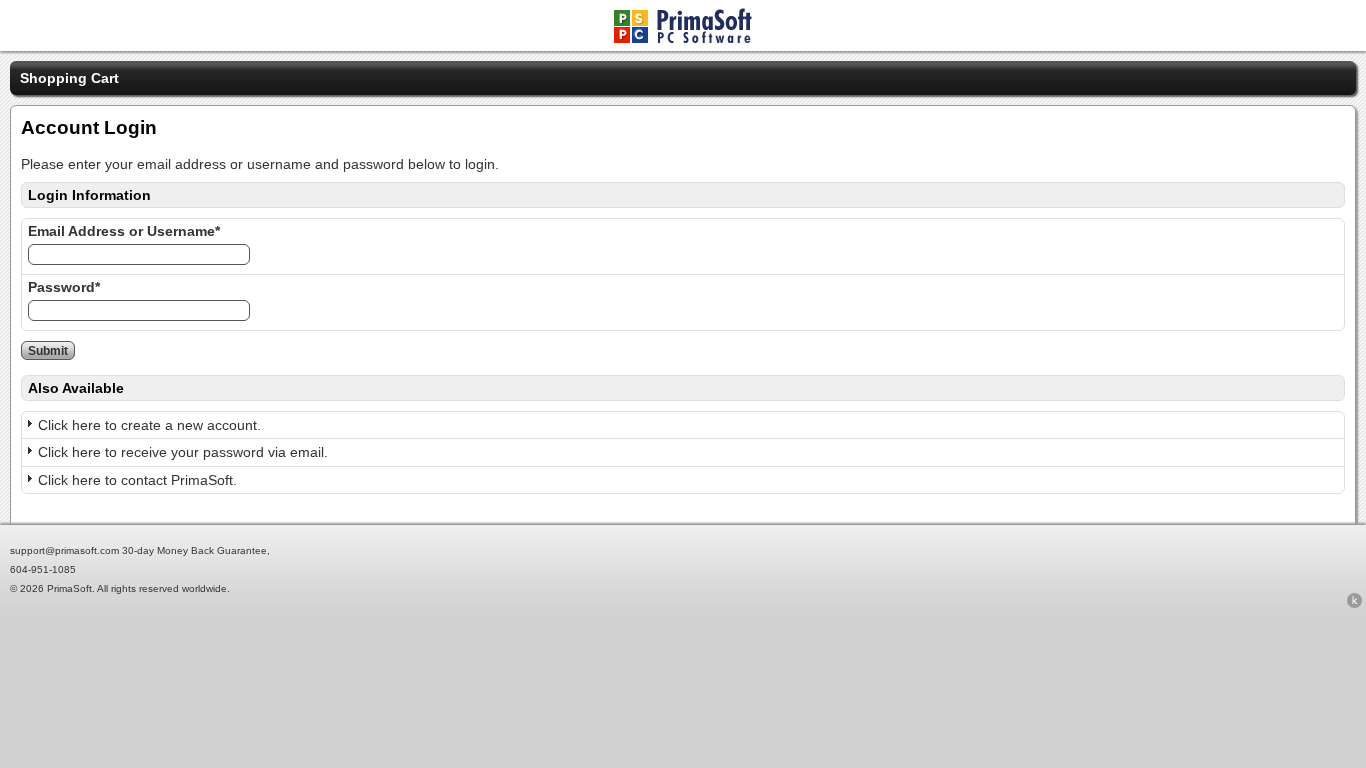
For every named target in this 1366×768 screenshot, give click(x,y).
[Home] (683, 38)
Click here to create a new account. (149, 425)
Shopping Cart (69, 78)
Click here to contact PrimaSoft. (137, 480)
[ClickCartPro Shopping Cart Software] (1354, 604)
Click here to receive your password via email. (183, 452)
